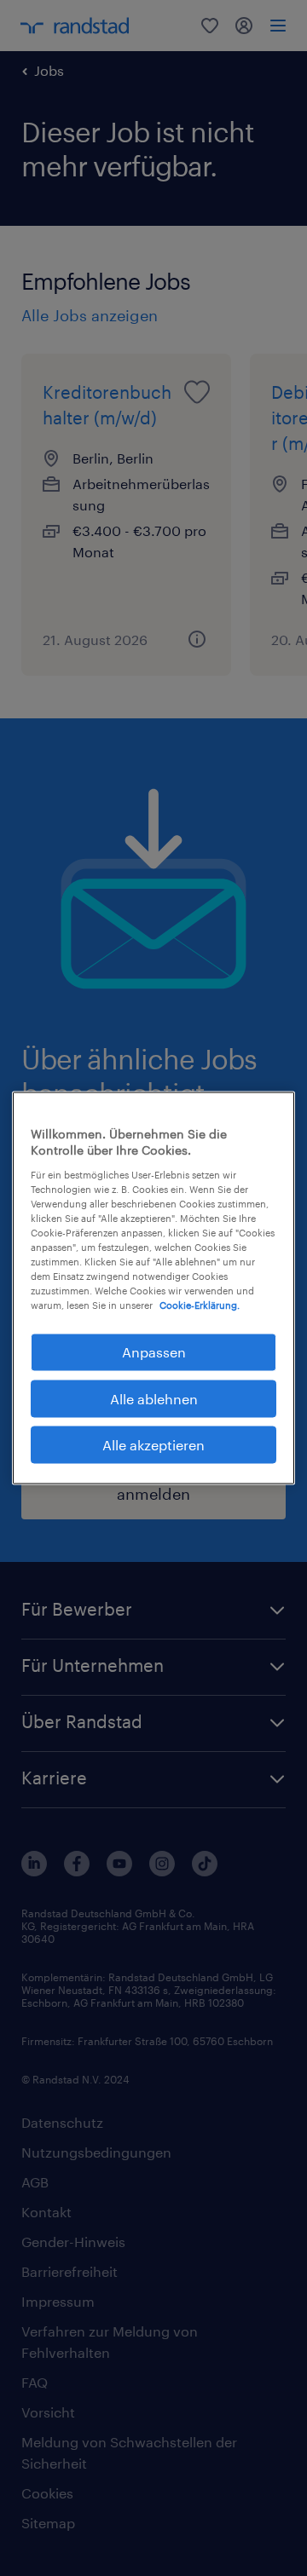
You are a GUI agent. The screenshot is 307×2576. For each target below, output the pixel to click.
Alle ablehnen (154, 1398)
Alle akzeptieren (153, 1445)
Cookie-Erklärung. (200, 1305)
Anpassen (154, 1352)
